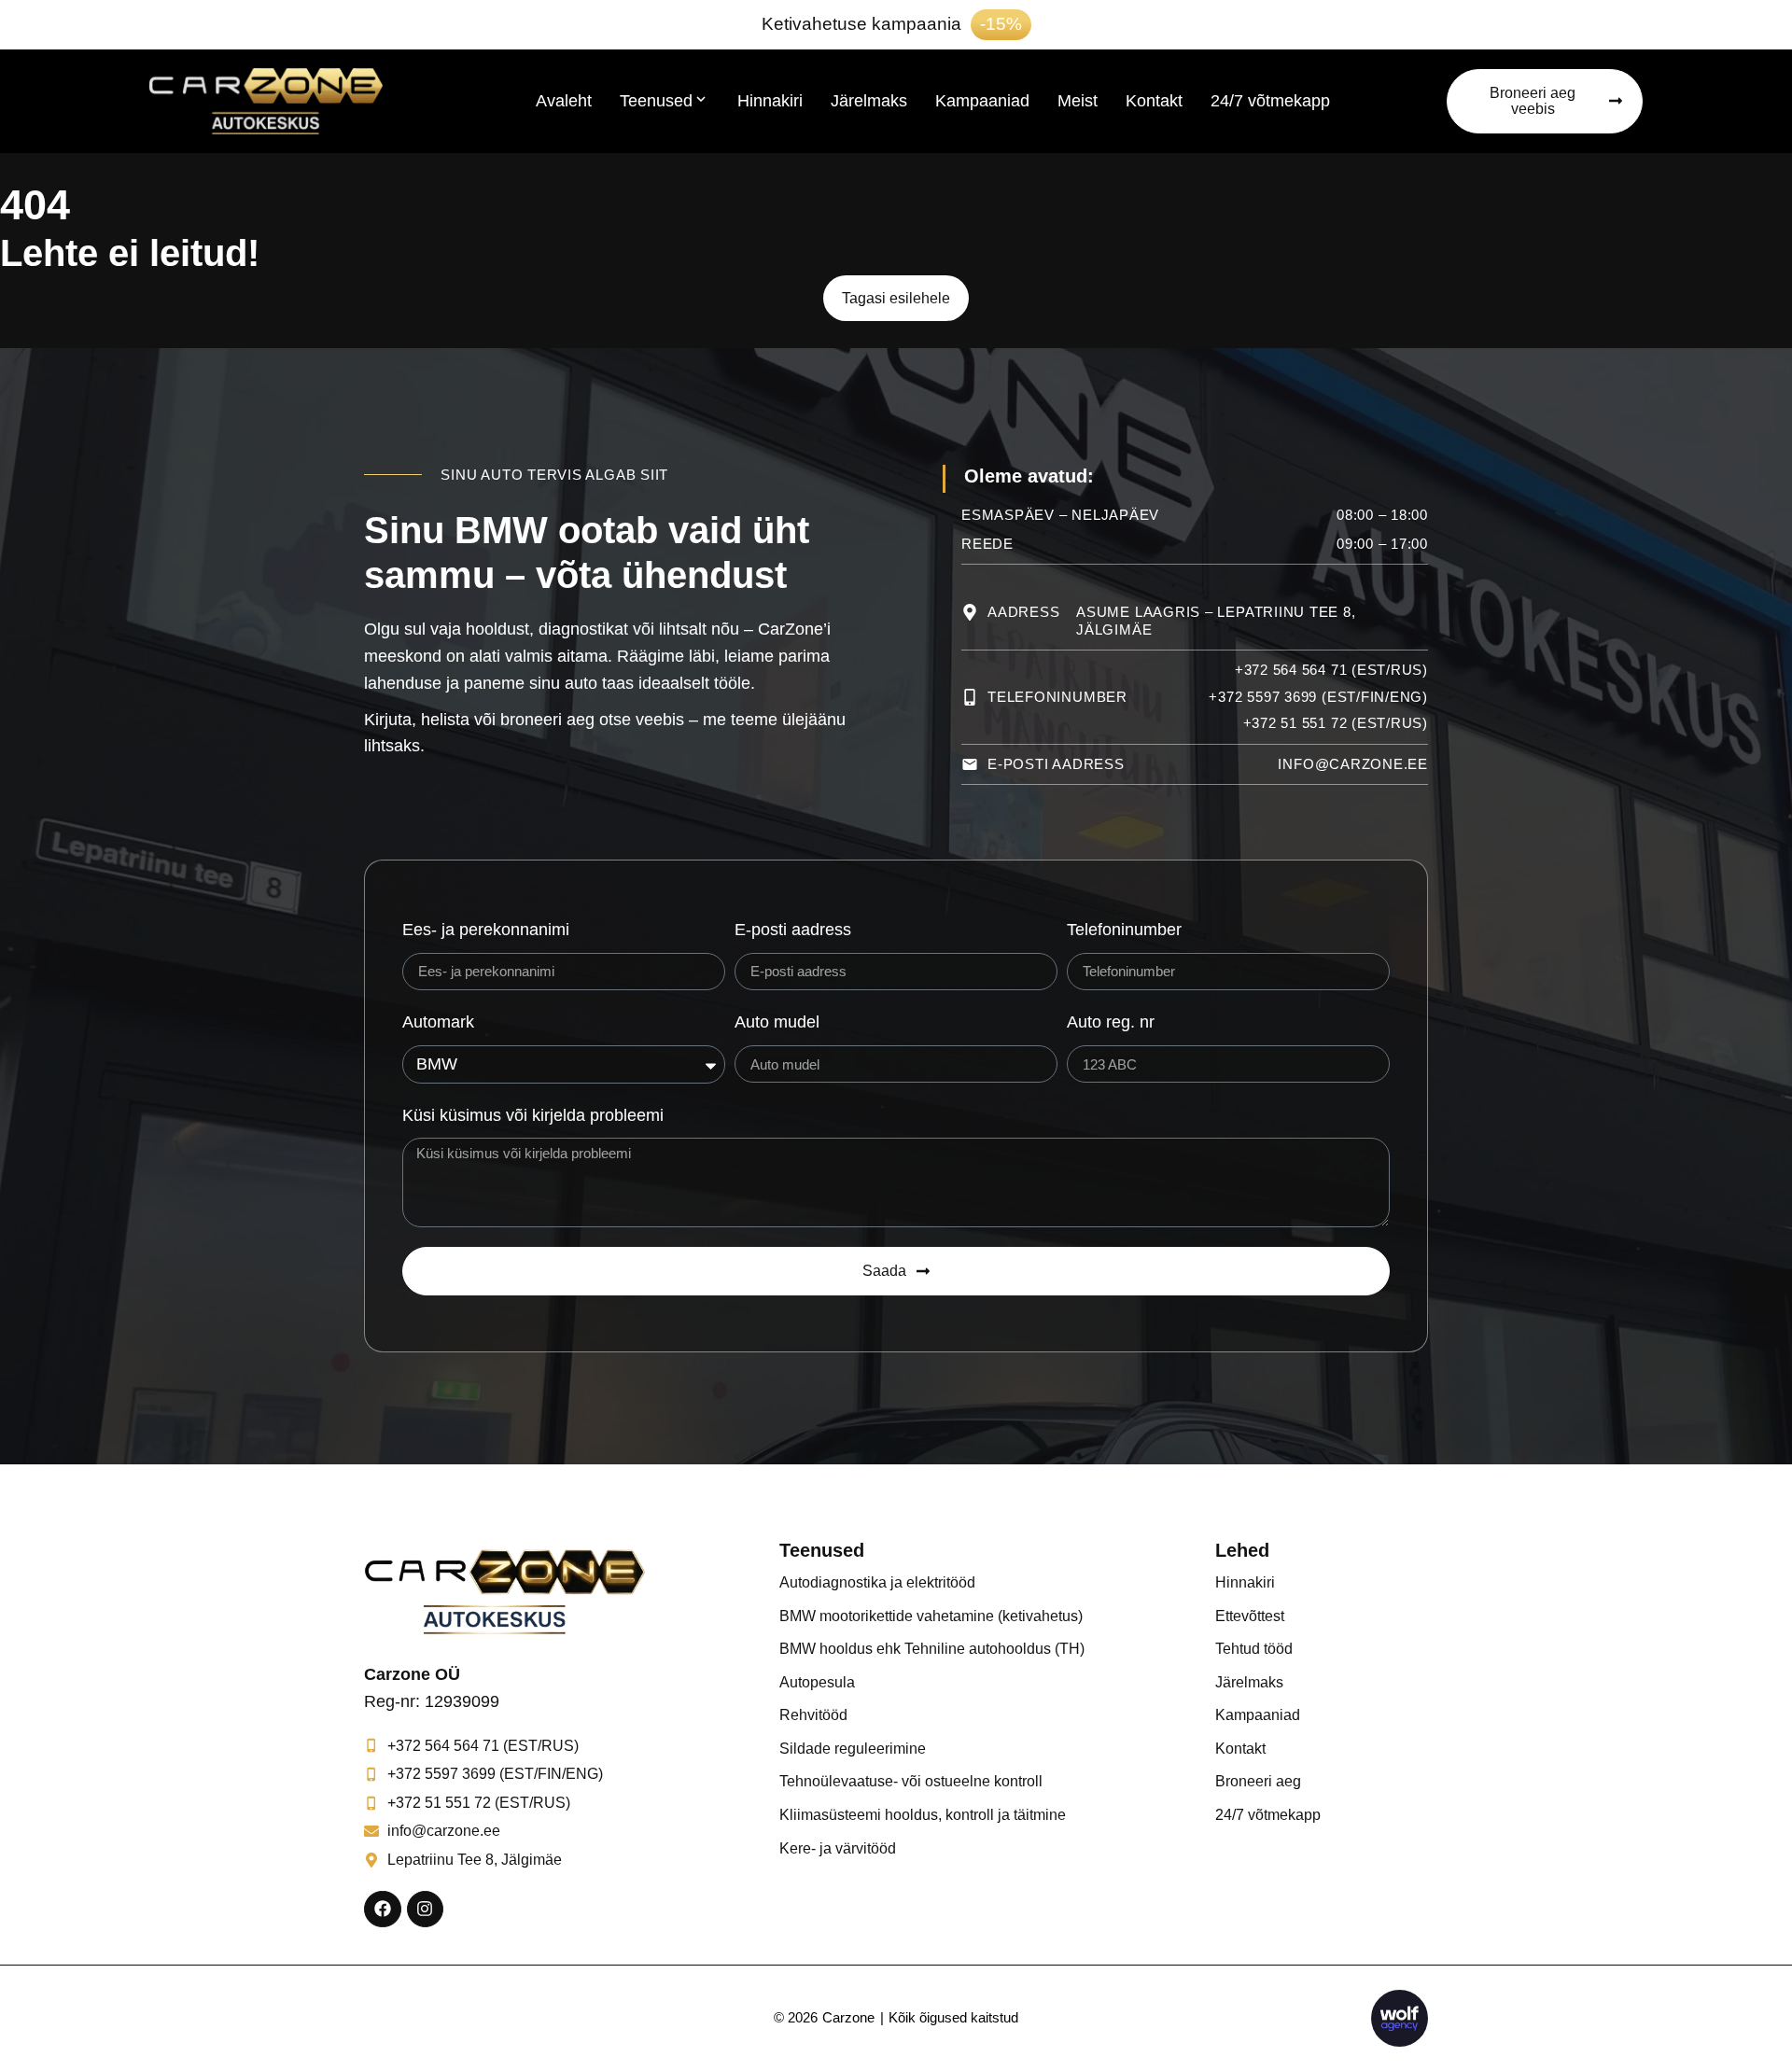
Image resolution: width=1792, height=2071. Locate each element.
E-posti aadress (793, 930)
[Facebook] (383, 1910)
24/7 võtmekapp (1270, 101)
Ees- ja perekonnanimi (486, 930)
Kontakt (1154, 101)
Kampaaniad (982, 101)
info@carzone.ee (1353, 764)
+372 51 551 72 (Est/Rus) (1336, 723)
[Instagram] (426, 1910)
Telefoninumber (1124, 930)
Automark (438, 1022)
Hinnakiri (770, 101)
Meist (1078, 101)
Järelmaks (869, 101)
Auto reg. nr (1111, 1022)
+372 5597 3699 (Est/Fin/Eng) (1318, 697)
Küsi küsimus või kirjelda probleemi (533, 1115)
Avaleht (564, 101)
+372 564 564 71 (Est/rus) (1331, 670)
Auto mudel (777, 1022)
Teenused (656, 101)
